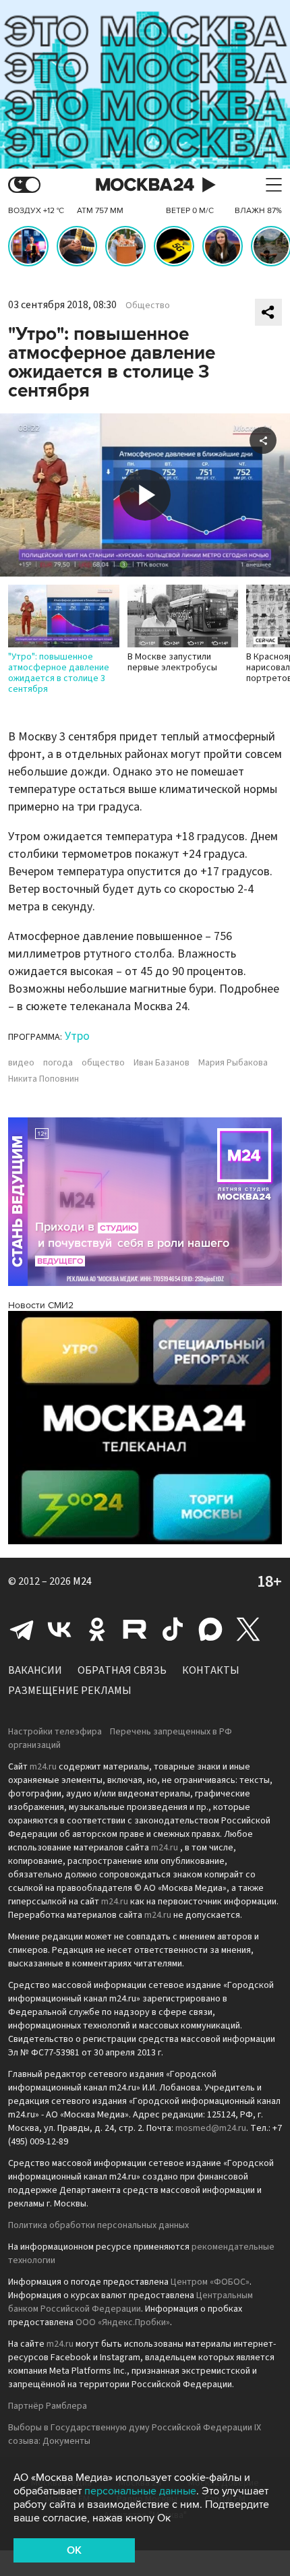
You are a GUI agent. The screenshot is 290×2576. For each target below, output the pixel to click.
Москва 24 (145, 185)
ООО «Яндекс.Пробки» (123, 2322)
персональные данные (140, 2491)
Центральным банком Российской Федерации (130, 2302)
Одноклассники (97, 1629)
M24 (82, 1581)
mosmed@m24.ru (211, 2128)
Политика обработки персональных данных (98, 2225)
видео (21, 1063)
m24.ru (43, 1767)
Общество (148, 305)
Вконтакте (59, 1629)
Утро (77, 1036)
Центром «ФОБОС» (210, 2282)
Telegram (22, 1629)
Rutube (135, 1629)
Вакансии (35, 1670)
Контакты (211, 1670)
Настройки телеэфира (55, 1732)
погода (58, 1063)
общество (103, 1063)
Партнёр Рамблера (48, 2406)
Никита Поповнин (43, 1079)
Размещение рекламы (70, 1691)
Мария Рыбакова (233, 1063)
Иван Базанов (162, 1063)
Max (210, 1629)
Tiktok (173, 1629)
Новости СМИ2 (41, 1305)
